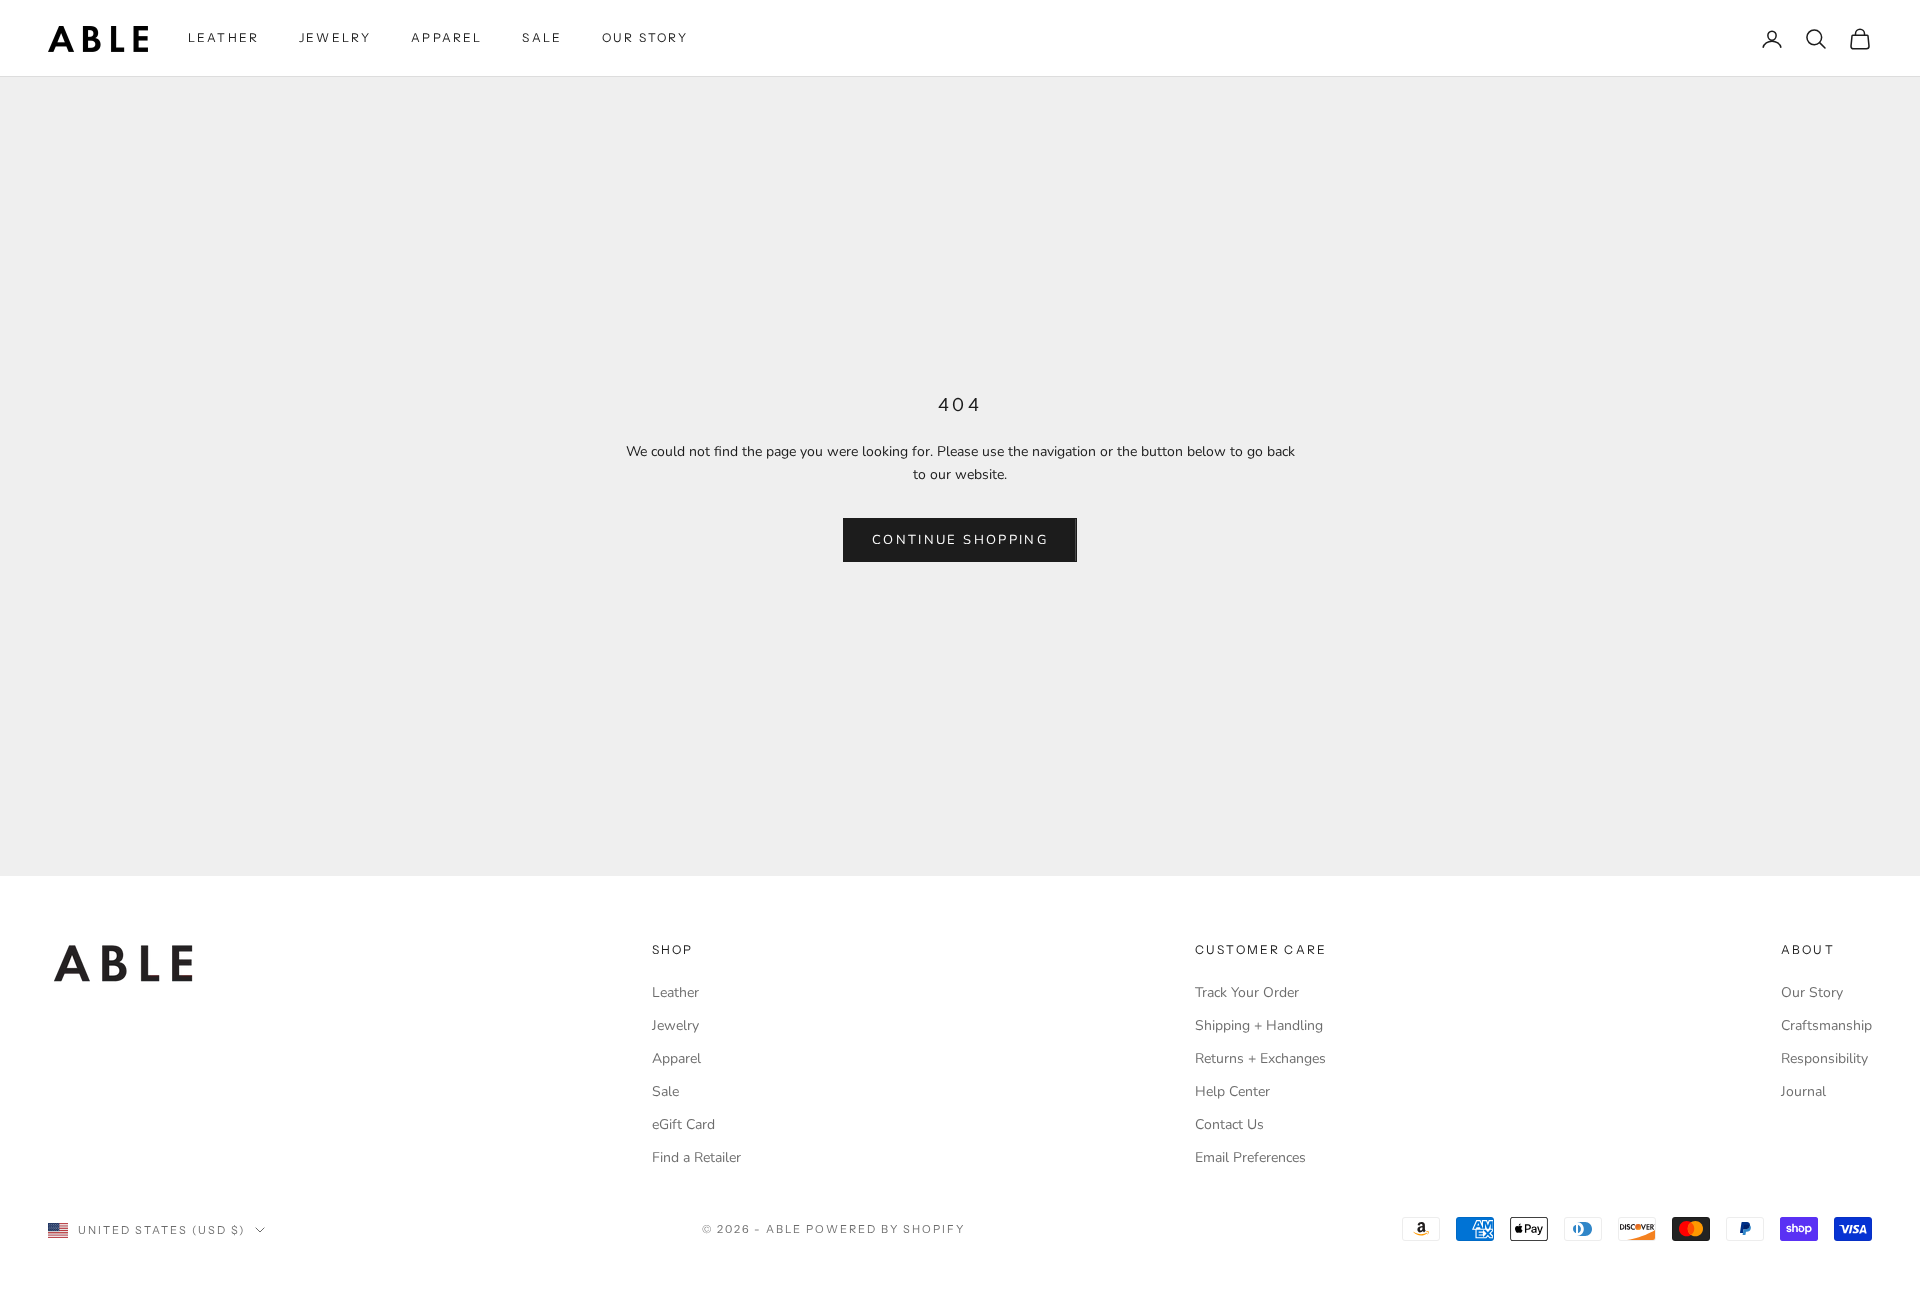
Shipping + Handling (1259, 1025)
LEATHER (223, 37)
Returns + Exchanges (1260, 1058)
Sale (665, 1091)
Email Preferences (1250, 1157)
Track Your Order (1247, 992)
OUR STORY (645, 37)
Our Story (1812, 992)
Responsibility (1824, 1058)
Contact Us (1229, 1124)
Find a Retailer (696, 1157)
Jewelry (675, 1025)
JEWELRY (335, 37)
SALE (542, 37)
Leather (675, 992)
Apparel (676, 1058)
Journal (1803, 1091)
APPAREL (446, 37)
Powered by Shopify (885, 1229)
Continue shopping (960, 540)
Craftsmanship (1826, 1025)
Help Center (1232, 1091)
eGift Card (683, 1124)
